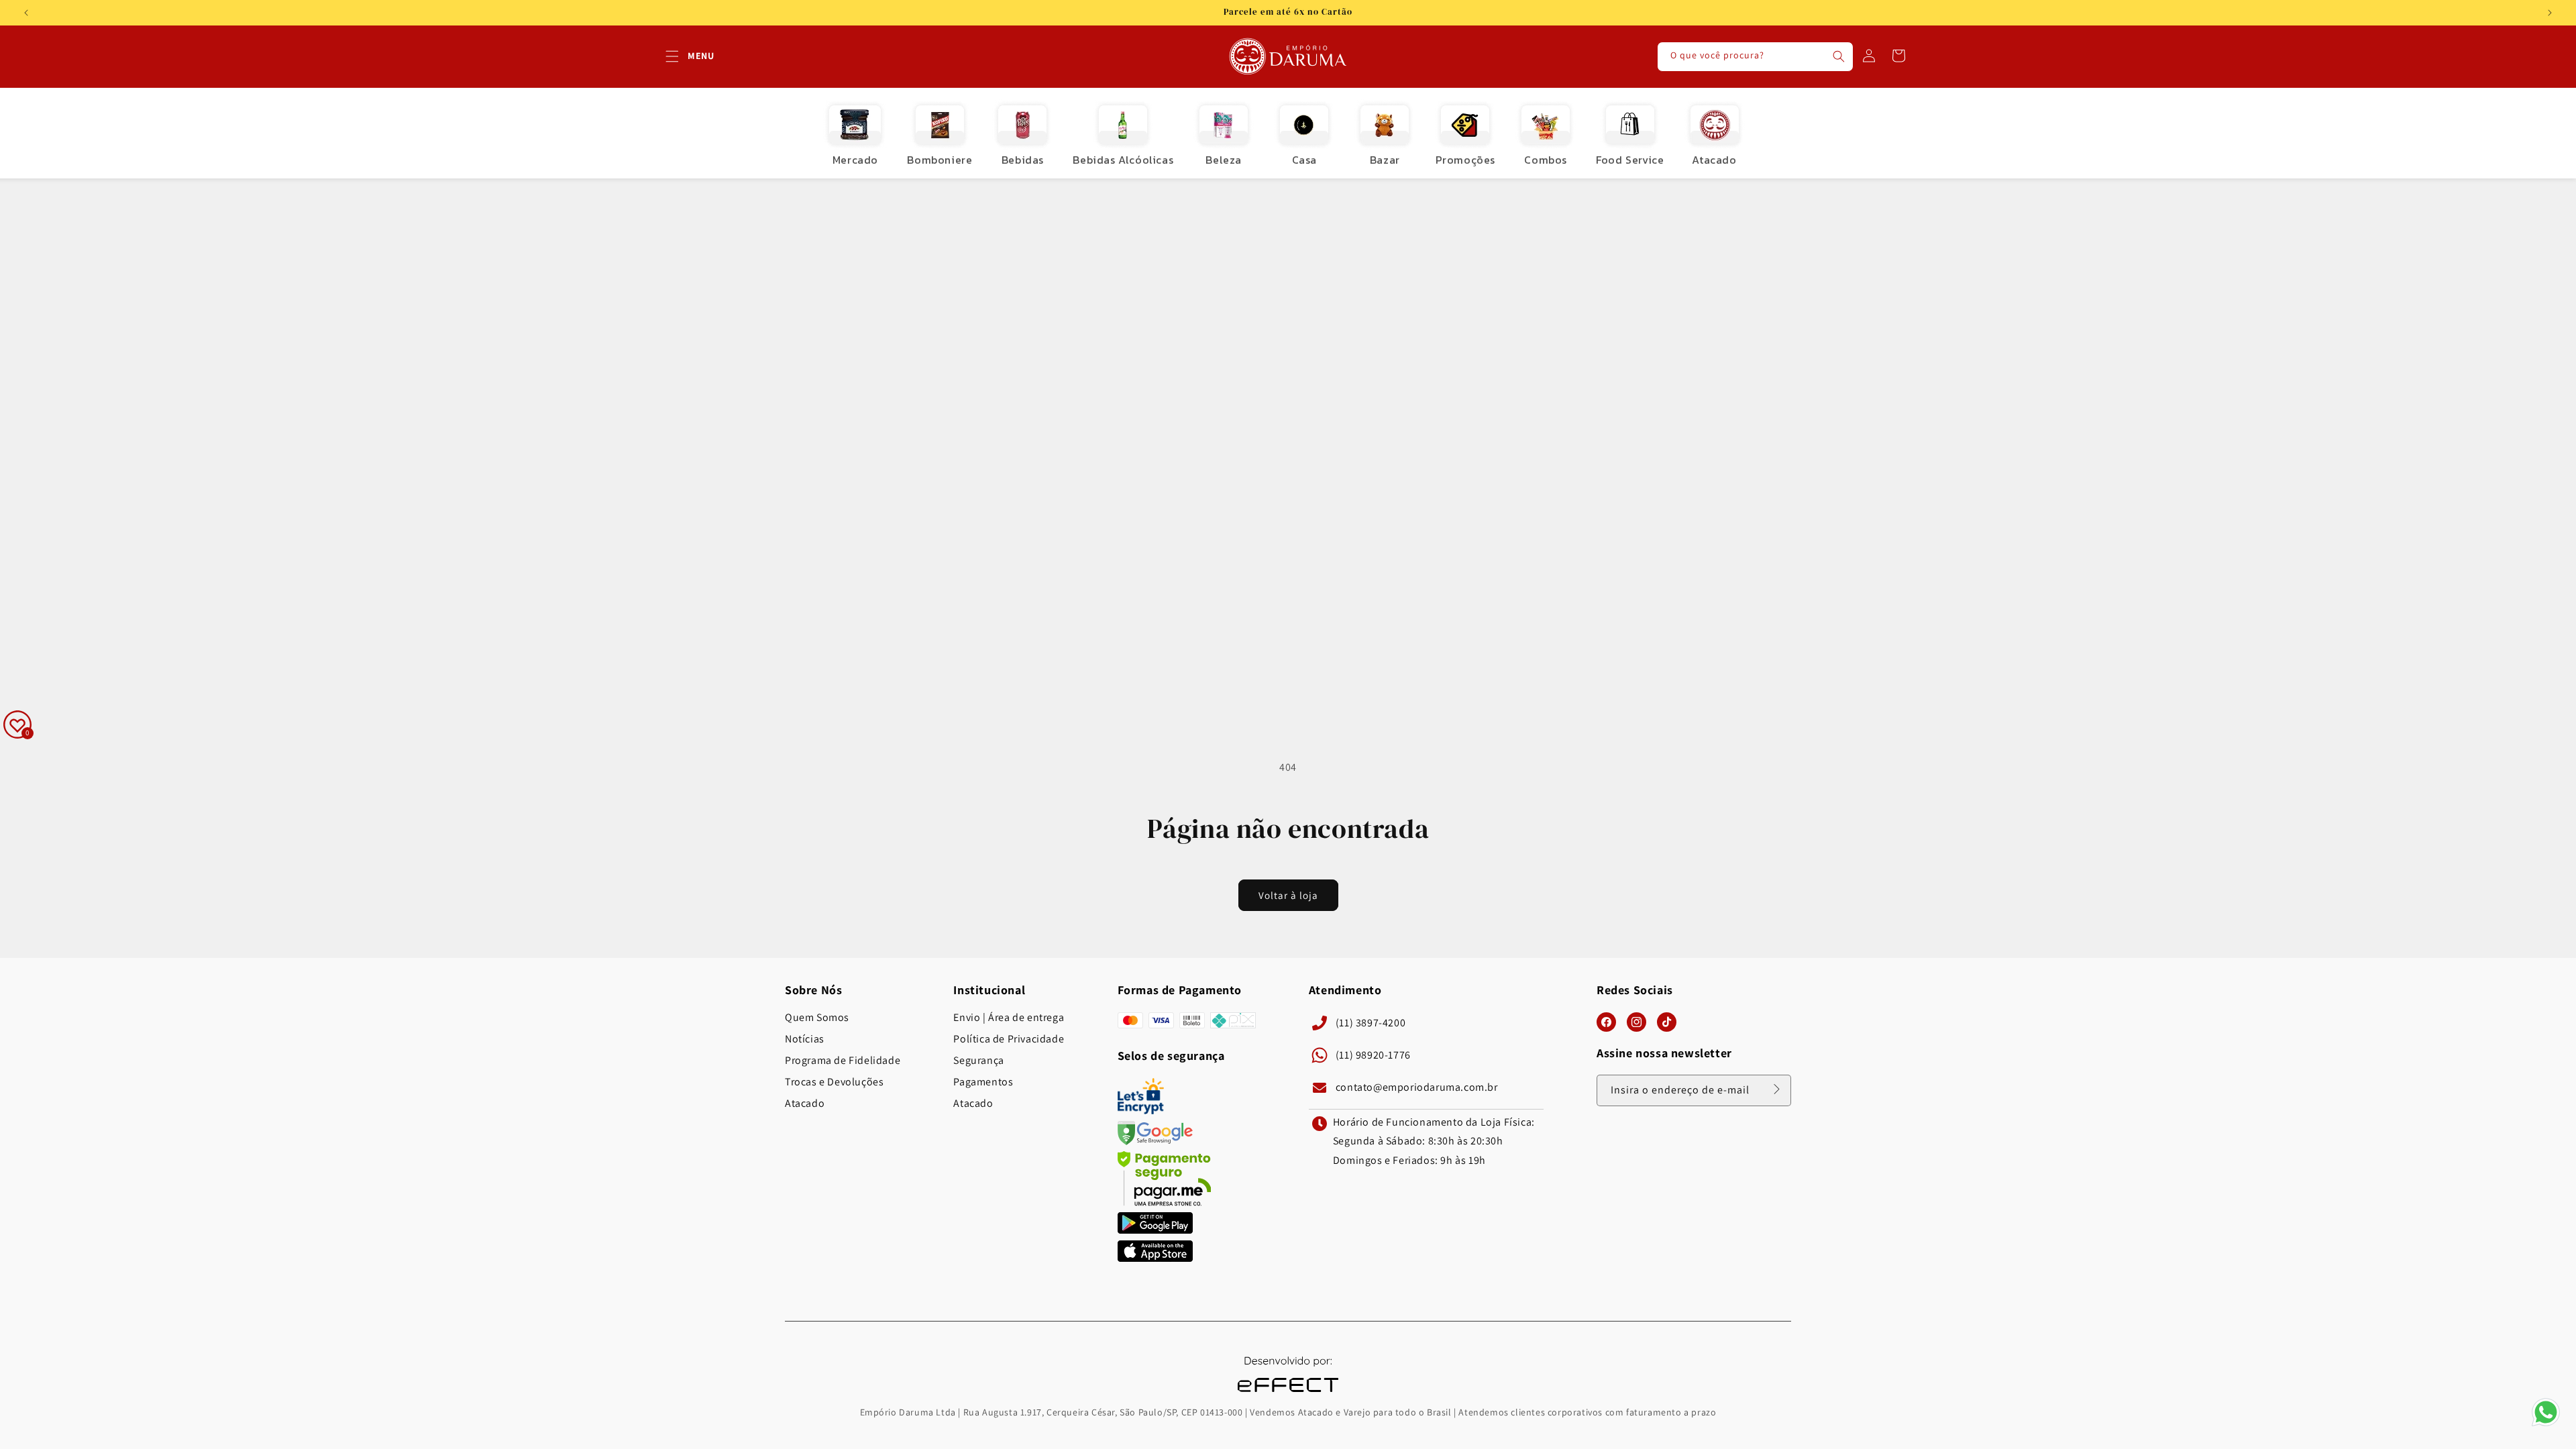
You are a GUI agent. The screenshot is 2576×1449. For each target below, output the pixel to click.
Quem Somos (817, 1018)
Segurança (978, 1061)
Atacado (805, 1104)
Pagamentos (983, 1082)
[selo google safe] (1155, 1141)
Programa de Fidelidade (843, 1061)
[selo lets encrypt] (1141, 1111)
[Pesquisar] (1839, 56)
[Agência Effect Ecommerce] (1288, 1394)
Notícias (805, 1039)
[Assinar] (1776, 1089)
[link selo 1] (1155, 1230)
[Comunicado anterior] (26, 13)
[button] (672, 56)
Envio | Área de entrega (1009, 1018)
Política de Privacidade (1009, 1039)
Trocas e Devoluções (834, 1082)
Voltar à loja (1288, 895)
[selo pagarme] (1165, 1202)
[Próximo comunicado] (2550, 13)
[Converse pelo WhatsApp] (2546, 1425)
